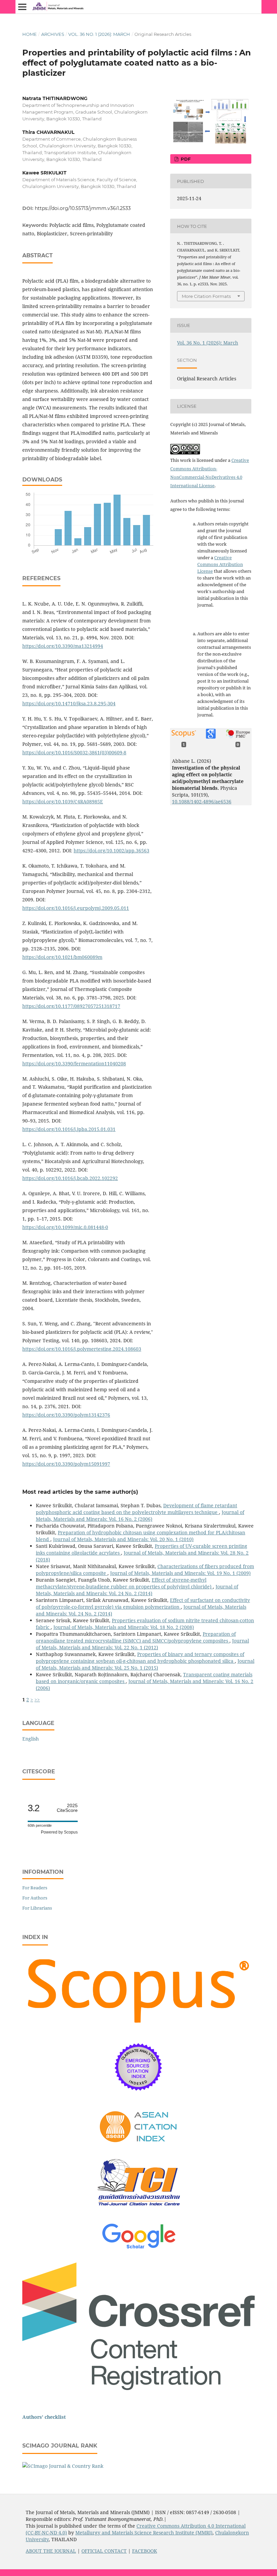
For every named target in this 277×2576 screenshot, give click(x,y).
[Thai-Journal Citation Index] (138, 2211)
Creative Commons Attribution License (220, 564)
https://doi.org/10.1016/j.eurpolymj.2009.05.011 (76, 908)
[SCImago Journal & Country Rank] (63, 2466)
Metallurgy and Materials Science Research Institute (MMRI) (144, 2533)
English (31, 1739)
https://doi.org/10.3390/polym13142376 (66, 1415)
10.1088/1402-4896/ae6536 (202, 801)
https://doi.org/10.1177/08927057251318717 (71, 1006)
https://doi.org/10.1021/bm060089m (62, 957)
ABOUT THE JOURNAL (51, 2551)
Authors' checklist (44, 2417)
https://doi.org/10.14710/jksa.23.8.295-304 (69, 703)
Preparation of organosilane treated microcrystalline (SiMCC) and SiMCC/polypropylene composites (136, 1637)
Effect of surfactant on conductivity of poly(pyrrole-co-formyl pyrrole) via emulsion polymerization (143, 1603)
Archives (53, 34)
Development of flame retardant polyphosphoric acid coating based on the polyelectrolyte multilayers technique (136, 1509)
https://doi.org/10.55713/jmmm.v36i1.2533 (83, 208)
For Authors (35, 1898)
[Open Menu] (22, 7)
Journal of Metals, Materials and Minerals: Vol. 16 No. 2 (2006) (140, 1516)
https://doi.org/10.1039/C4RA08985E (63, 801)
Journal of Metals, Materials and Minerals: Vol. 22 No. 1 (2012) (142, 1644)
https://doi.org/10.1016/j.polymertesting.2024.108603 (82, 1349)
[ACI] (139, 2147)
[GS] (139, 2249)
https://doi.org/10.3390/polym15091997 (66, 1464)
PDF (185, 159)
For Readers (35, 1888)
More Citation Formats (206, 296)
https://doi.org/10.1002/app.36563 (111, 850)
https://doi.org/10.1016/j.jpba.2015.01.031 (69, 1129)
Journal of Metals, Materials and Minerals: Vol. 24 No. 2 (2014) (137, 1590)
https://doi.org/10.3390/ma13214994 (63, 646)
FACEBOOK (145, 2551)
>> (37, 1699)
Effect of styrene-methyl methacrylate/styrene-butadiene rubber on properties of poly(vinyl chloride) (124, 1583)
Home (30, 34)
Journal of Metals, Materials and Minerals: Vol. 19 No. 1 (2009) (180, 1573)
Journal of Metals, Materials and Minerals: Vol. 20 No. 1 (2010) (123, 1539)
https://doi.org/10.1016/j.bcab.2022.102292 (70, 1178)
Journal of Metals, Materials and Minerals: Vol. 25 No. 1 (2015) (145, 1664)
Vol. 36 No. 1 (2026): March (99, 34)
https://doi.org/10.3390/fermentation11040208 (74, 1064)
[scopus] (138, 2026)
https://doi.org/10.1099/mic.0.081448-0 (65, 1227)
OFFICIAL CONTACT (104, 2551)
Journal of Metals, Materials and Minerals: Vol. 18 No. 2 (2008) (124, 1627)
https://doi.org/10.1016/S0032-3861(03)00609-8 (74, 752)
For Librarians (37, 1908)
